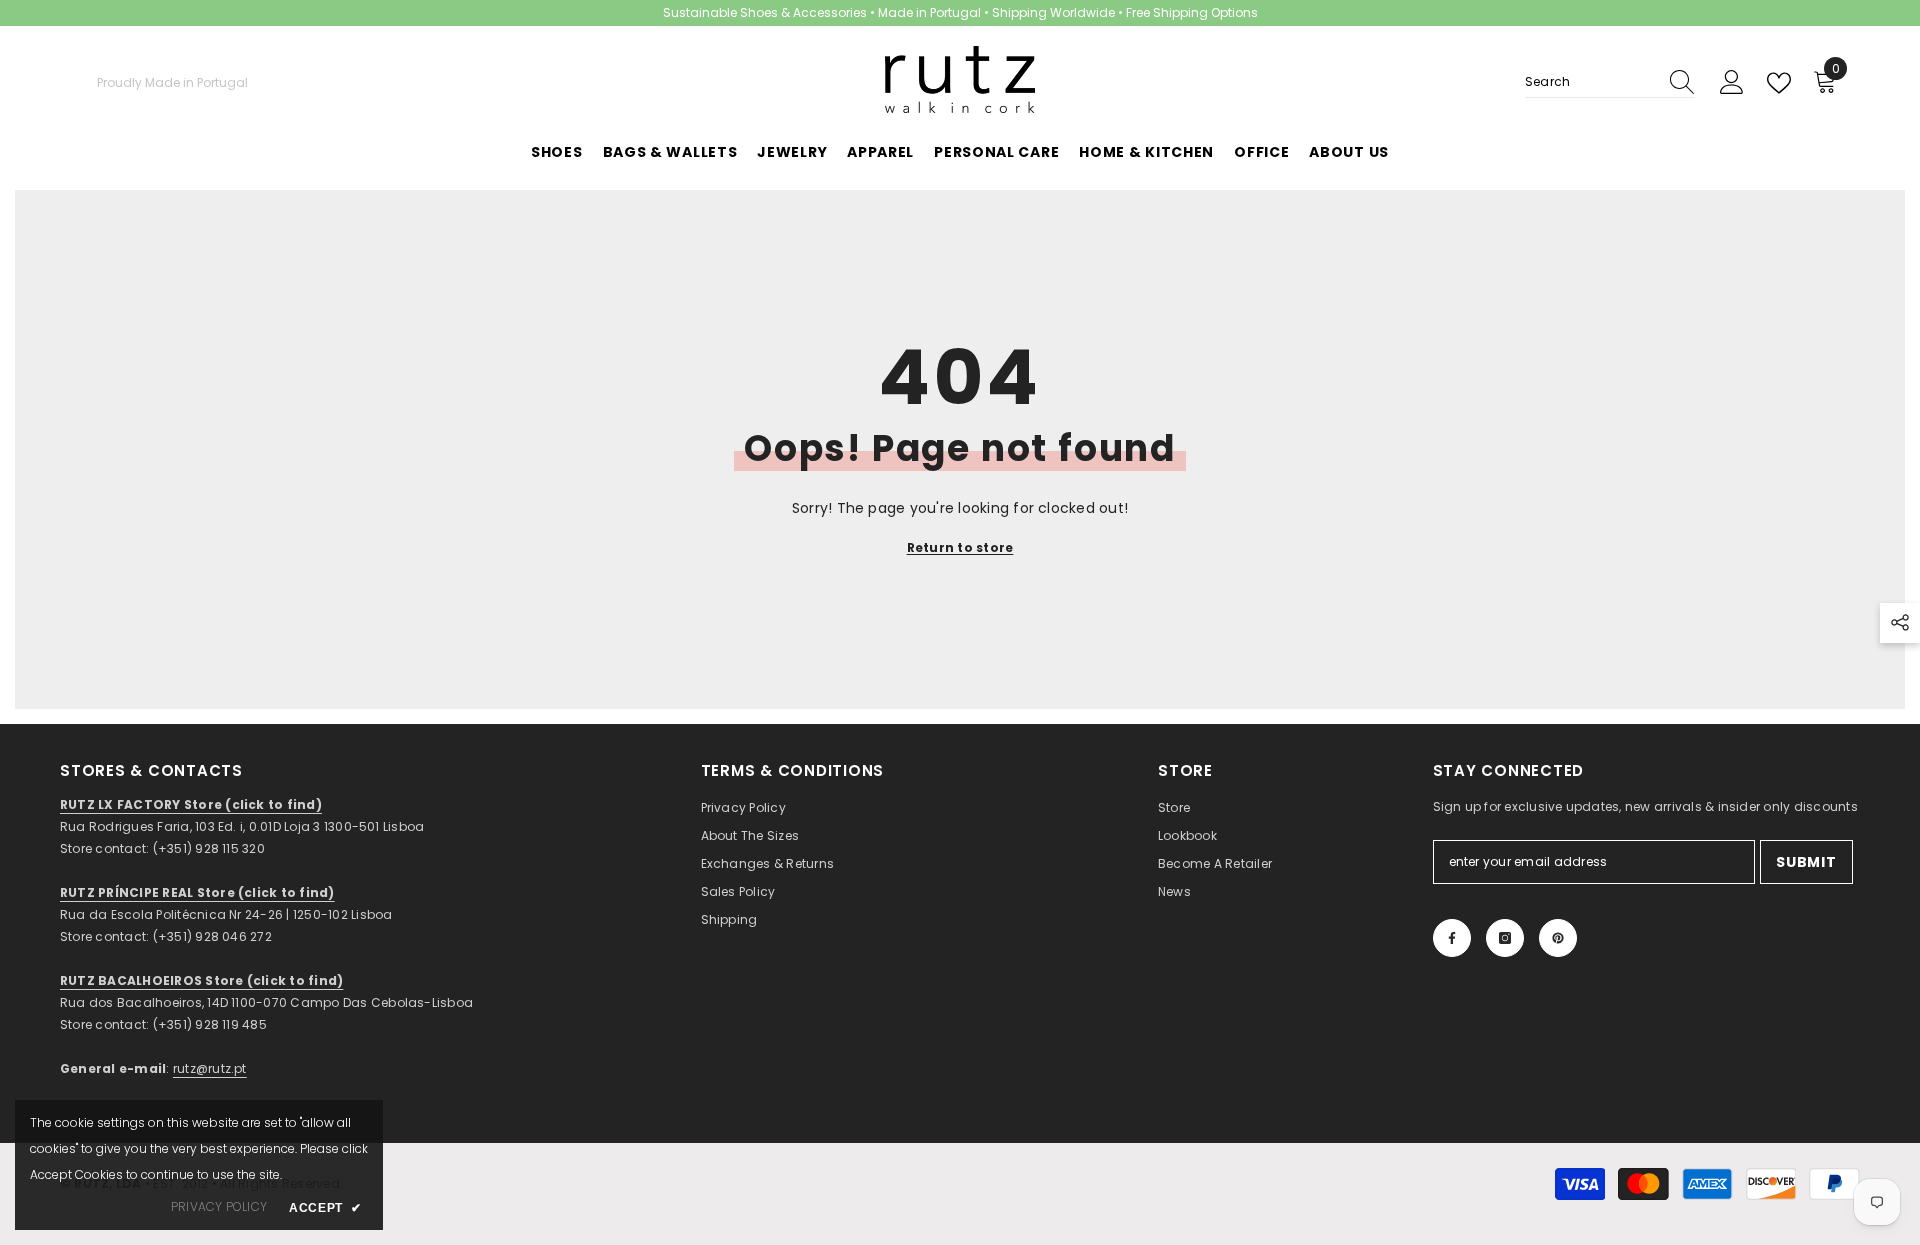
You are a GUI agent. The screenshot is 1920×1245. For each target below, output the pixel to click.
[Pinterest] (1558, 938)
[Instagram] (1505, 938)
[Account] (1732, 83)
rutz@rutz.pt (210, 1068)
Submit (1806, 862)
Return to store (960, 547)
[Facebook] (1452, 938)
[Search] (1610, 82)
